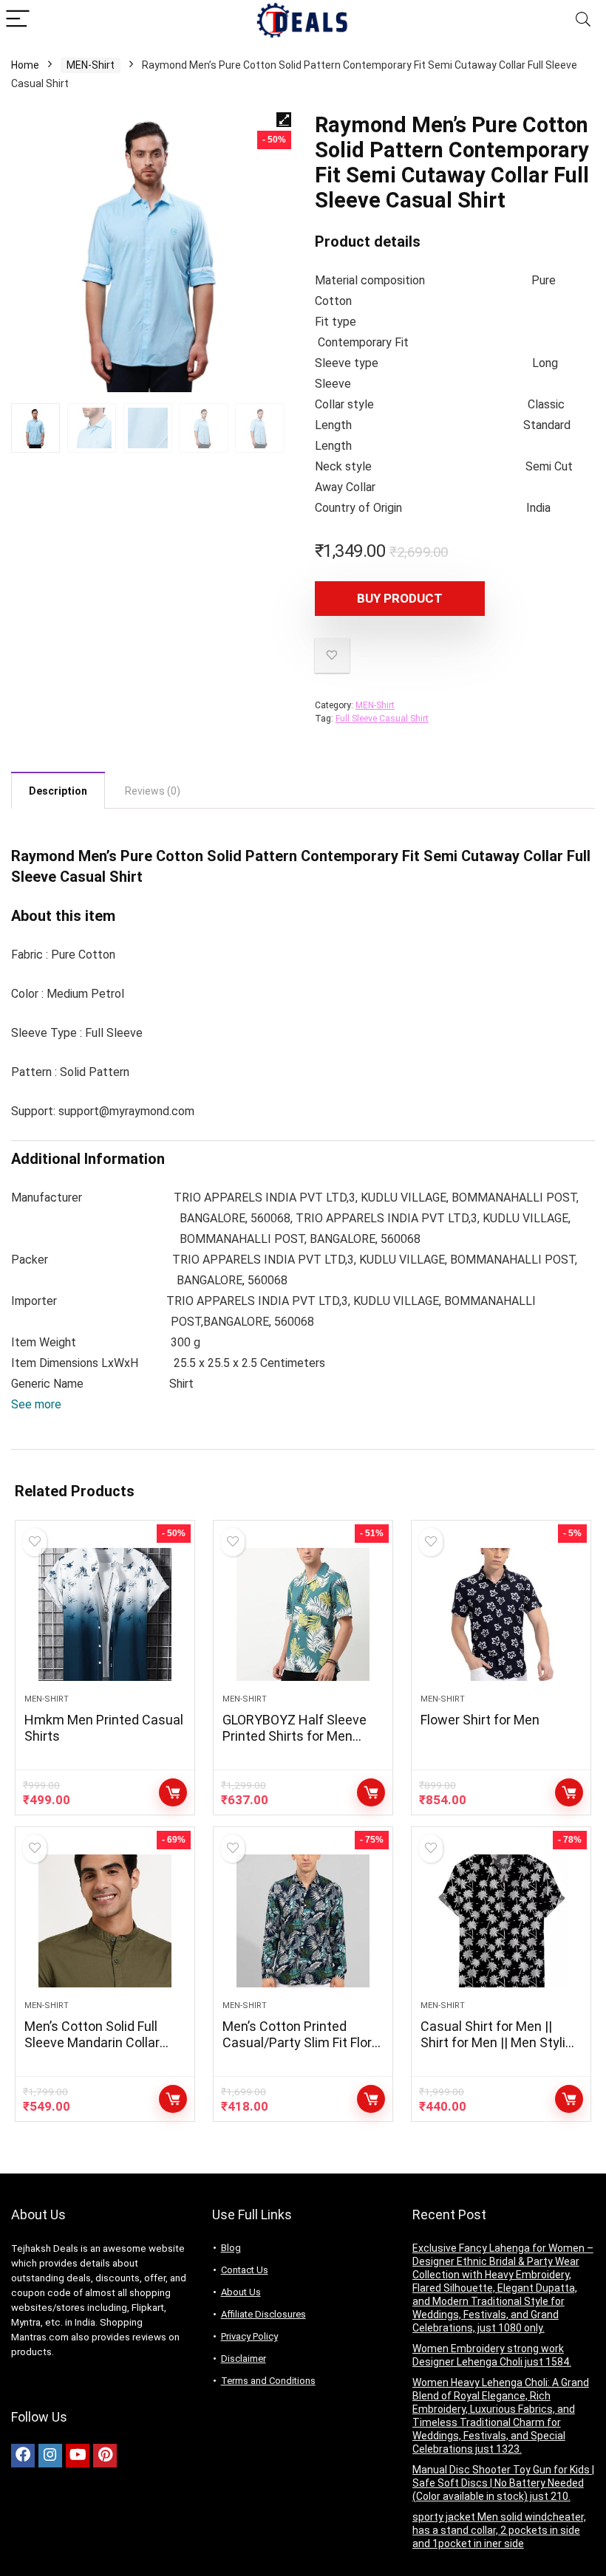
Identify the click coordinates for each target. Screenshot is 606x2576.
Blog (231, 2248)
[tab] (58, 790)
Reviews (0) (153, 791)
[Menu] (18, 20)
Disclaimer (244, 2359)
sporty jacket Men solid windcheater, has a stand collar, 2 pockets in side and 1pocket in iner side (499, 2530)
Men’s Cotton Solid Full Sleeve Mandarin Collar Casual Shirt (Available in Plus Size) (98, 2051)
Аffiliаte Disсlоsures (263, 2314)
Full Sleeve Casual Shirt (382, 719)
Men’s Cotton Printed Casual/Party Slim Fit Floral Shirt (302, 2042)
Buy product (400, 598)
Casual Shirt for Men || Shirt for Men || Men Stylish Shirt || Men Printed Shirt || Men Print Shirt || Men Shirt (500, 2051)
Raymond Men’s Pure (82, 856)
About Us (241, 2292)
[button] (36, 1404)
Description (58, 791)
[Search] (583, 20)
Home (25, 65)
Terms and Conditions (268, 2381)
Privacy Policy (249, 2336)
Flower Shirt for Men (480, 1720)
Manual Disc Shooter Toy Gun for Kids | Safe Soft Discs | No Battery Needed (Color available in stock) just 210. (503, 2483)
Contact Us (245, 2270)
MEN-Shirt (91, 65)
